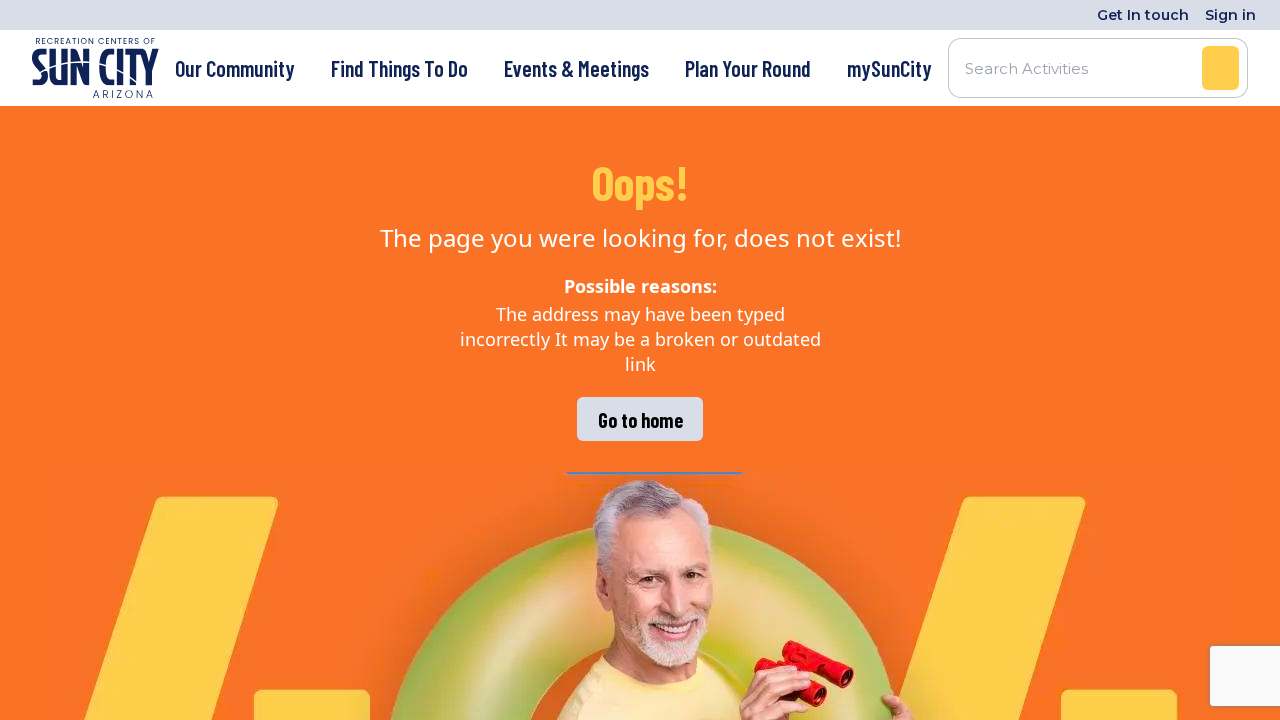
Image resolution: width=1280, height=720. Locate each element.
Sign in (1230, 15)
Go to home (640, 420)
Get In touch (1143, 15)
